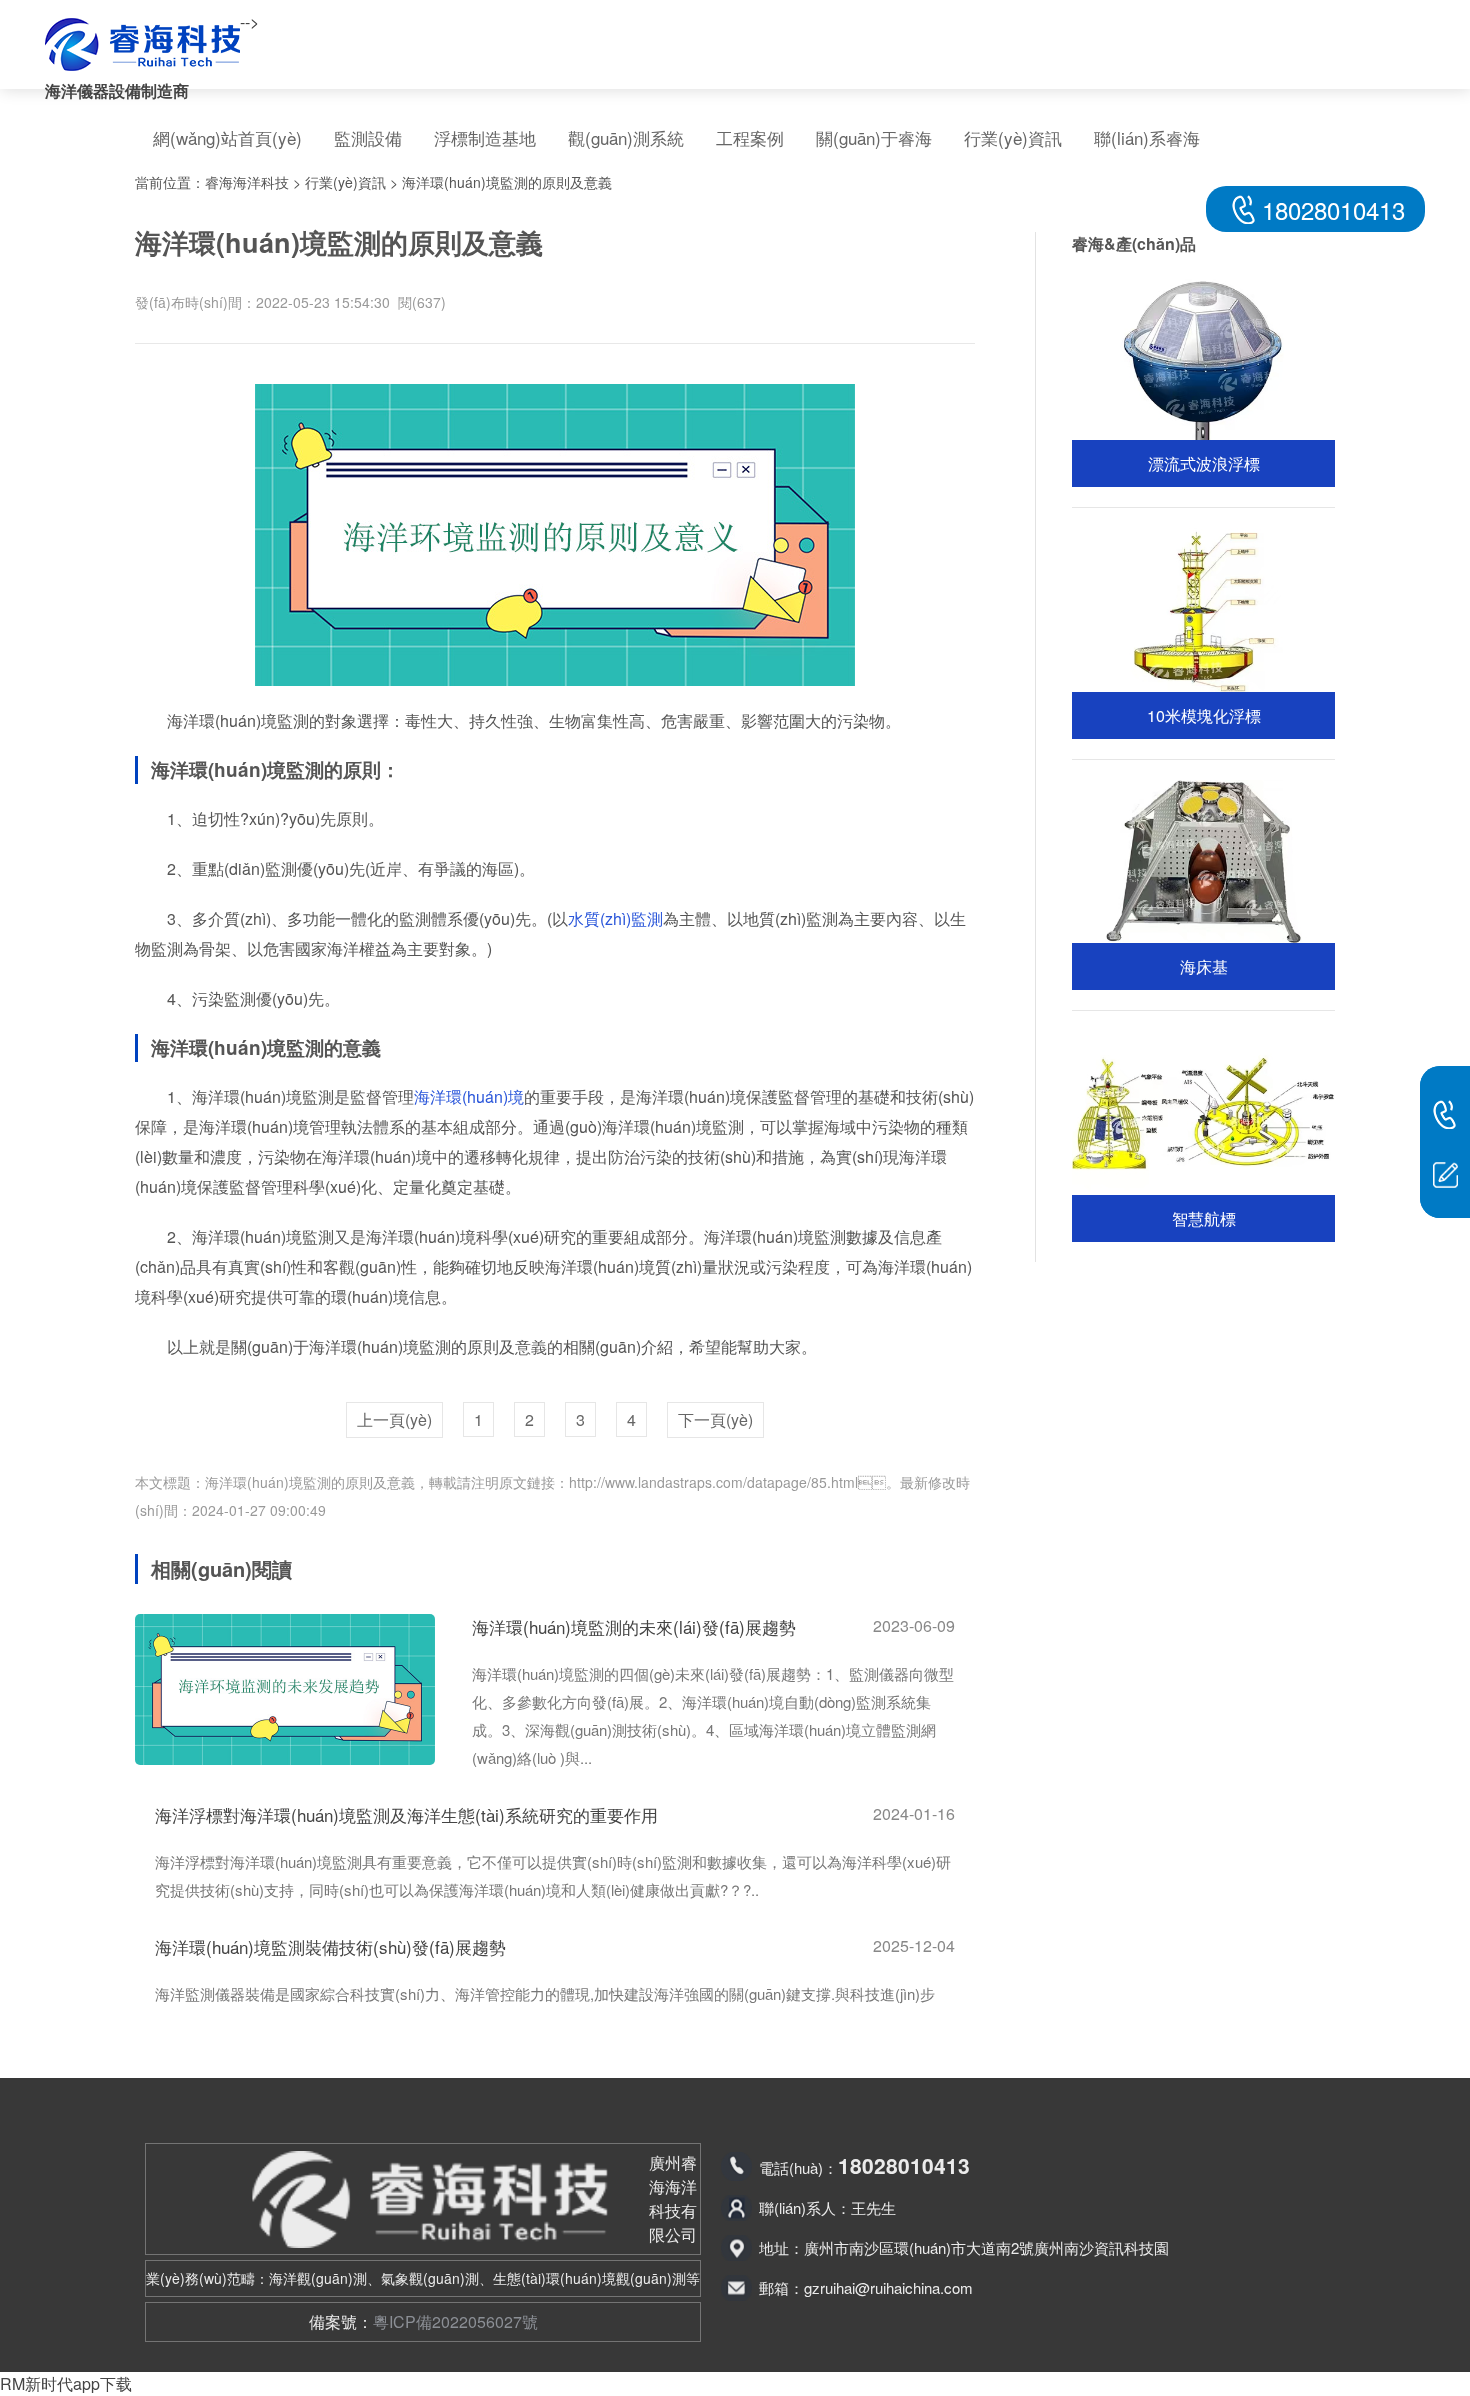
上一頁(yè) (394, 1419)
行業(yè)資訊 (1013, 137)
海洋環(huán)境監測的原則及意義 (507, 182)
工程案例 (750, 137)
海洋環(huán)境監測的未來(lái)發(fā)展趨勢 (634, 1626)
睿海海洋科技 (247, 182)
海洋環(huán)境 (469, 1096)
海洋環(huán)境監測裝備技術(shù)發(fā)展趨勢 (330, 1946)
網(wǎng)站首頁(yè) (227, 137)
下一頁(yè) (715, 1419)
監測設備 (368, 137)
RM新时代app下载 (66, 2383)
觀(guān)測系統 (626, 137)
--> (249, 21)
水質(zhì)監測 (615, 918)
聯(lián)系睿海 (1147, 137)
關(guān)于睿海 (874, 137)
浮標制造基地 (485, 137)
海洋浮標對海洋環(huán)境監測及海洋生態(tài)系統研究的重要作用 (406, 1814)
